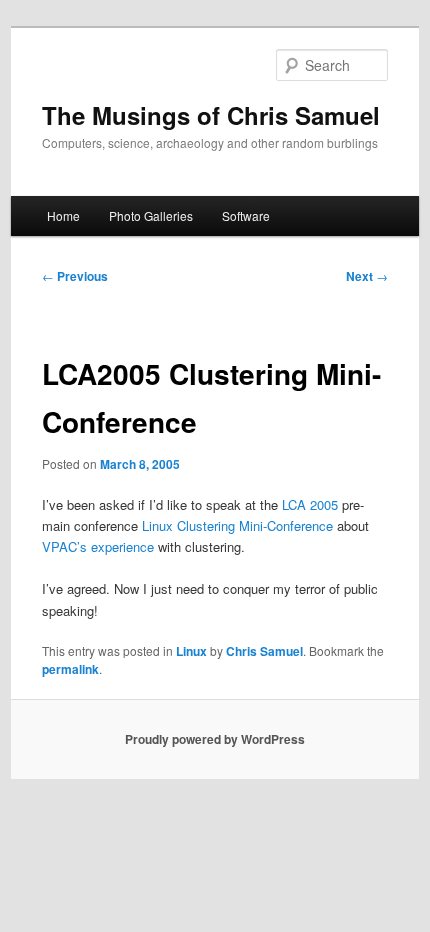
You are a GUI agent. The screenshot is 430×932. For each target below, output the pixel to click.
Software (246, 215)
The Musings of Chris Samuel (211, 115)
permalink (70, 669)
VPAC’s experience (98, 546)
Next (367, 276)
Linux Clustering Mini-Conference (237, 525)
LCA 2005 (310, 504)
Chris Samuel (264, 651)
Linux (191, 651)
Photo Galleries (151, 215)
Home (63, 215)
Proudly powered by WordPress (215, 739)
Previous (75, 276)
